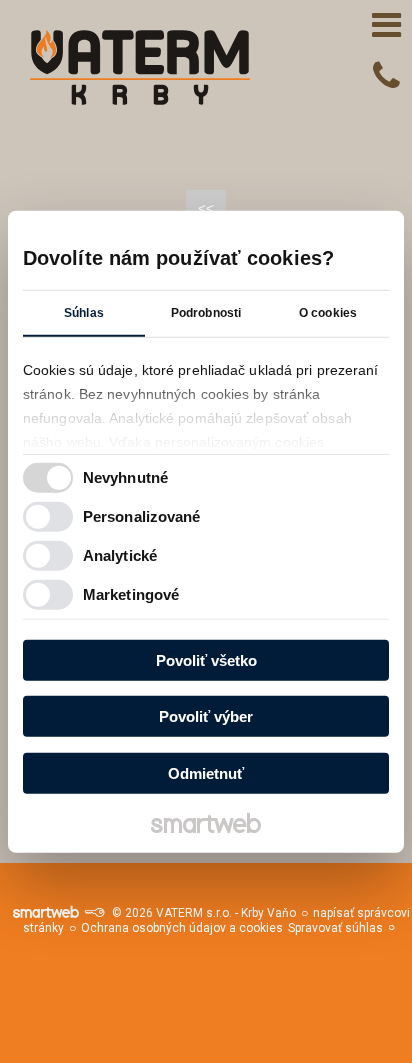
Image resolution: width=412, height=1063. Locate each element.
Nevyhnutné (125, 477)
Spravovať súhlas (335, 928)
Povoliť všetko (206, 659)
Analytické (120, 555)
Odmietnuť (206, 772)
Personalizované (142, 516)
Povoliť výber (206, 716)
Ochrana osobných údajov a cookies (182, 928)
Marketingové (131, 594)
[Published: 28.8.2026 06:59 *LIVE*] (94, 913)
